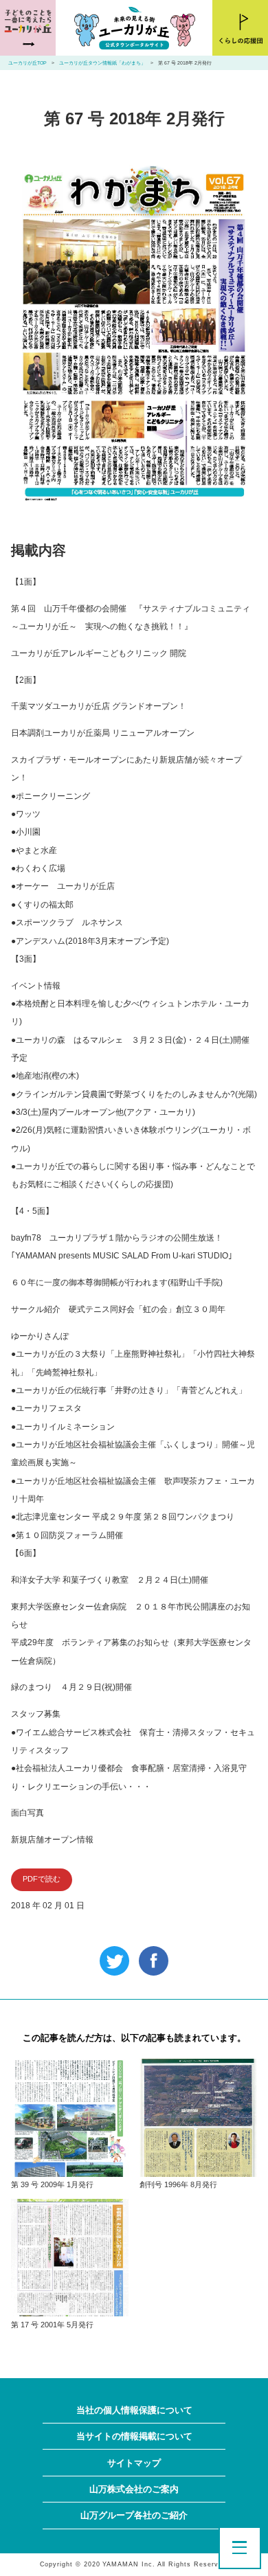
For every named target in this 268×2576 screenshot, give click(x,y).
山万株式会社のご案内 (134, 2489)
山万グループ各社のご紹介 (134, 2515)
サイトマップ (134, 2463)
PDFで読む (42, 1879)
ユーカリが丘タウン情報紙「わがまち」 (102, 63)
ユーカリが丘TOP (27, 63)
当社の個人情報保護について (134, 2410)
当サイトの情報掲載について (134, 2436)
